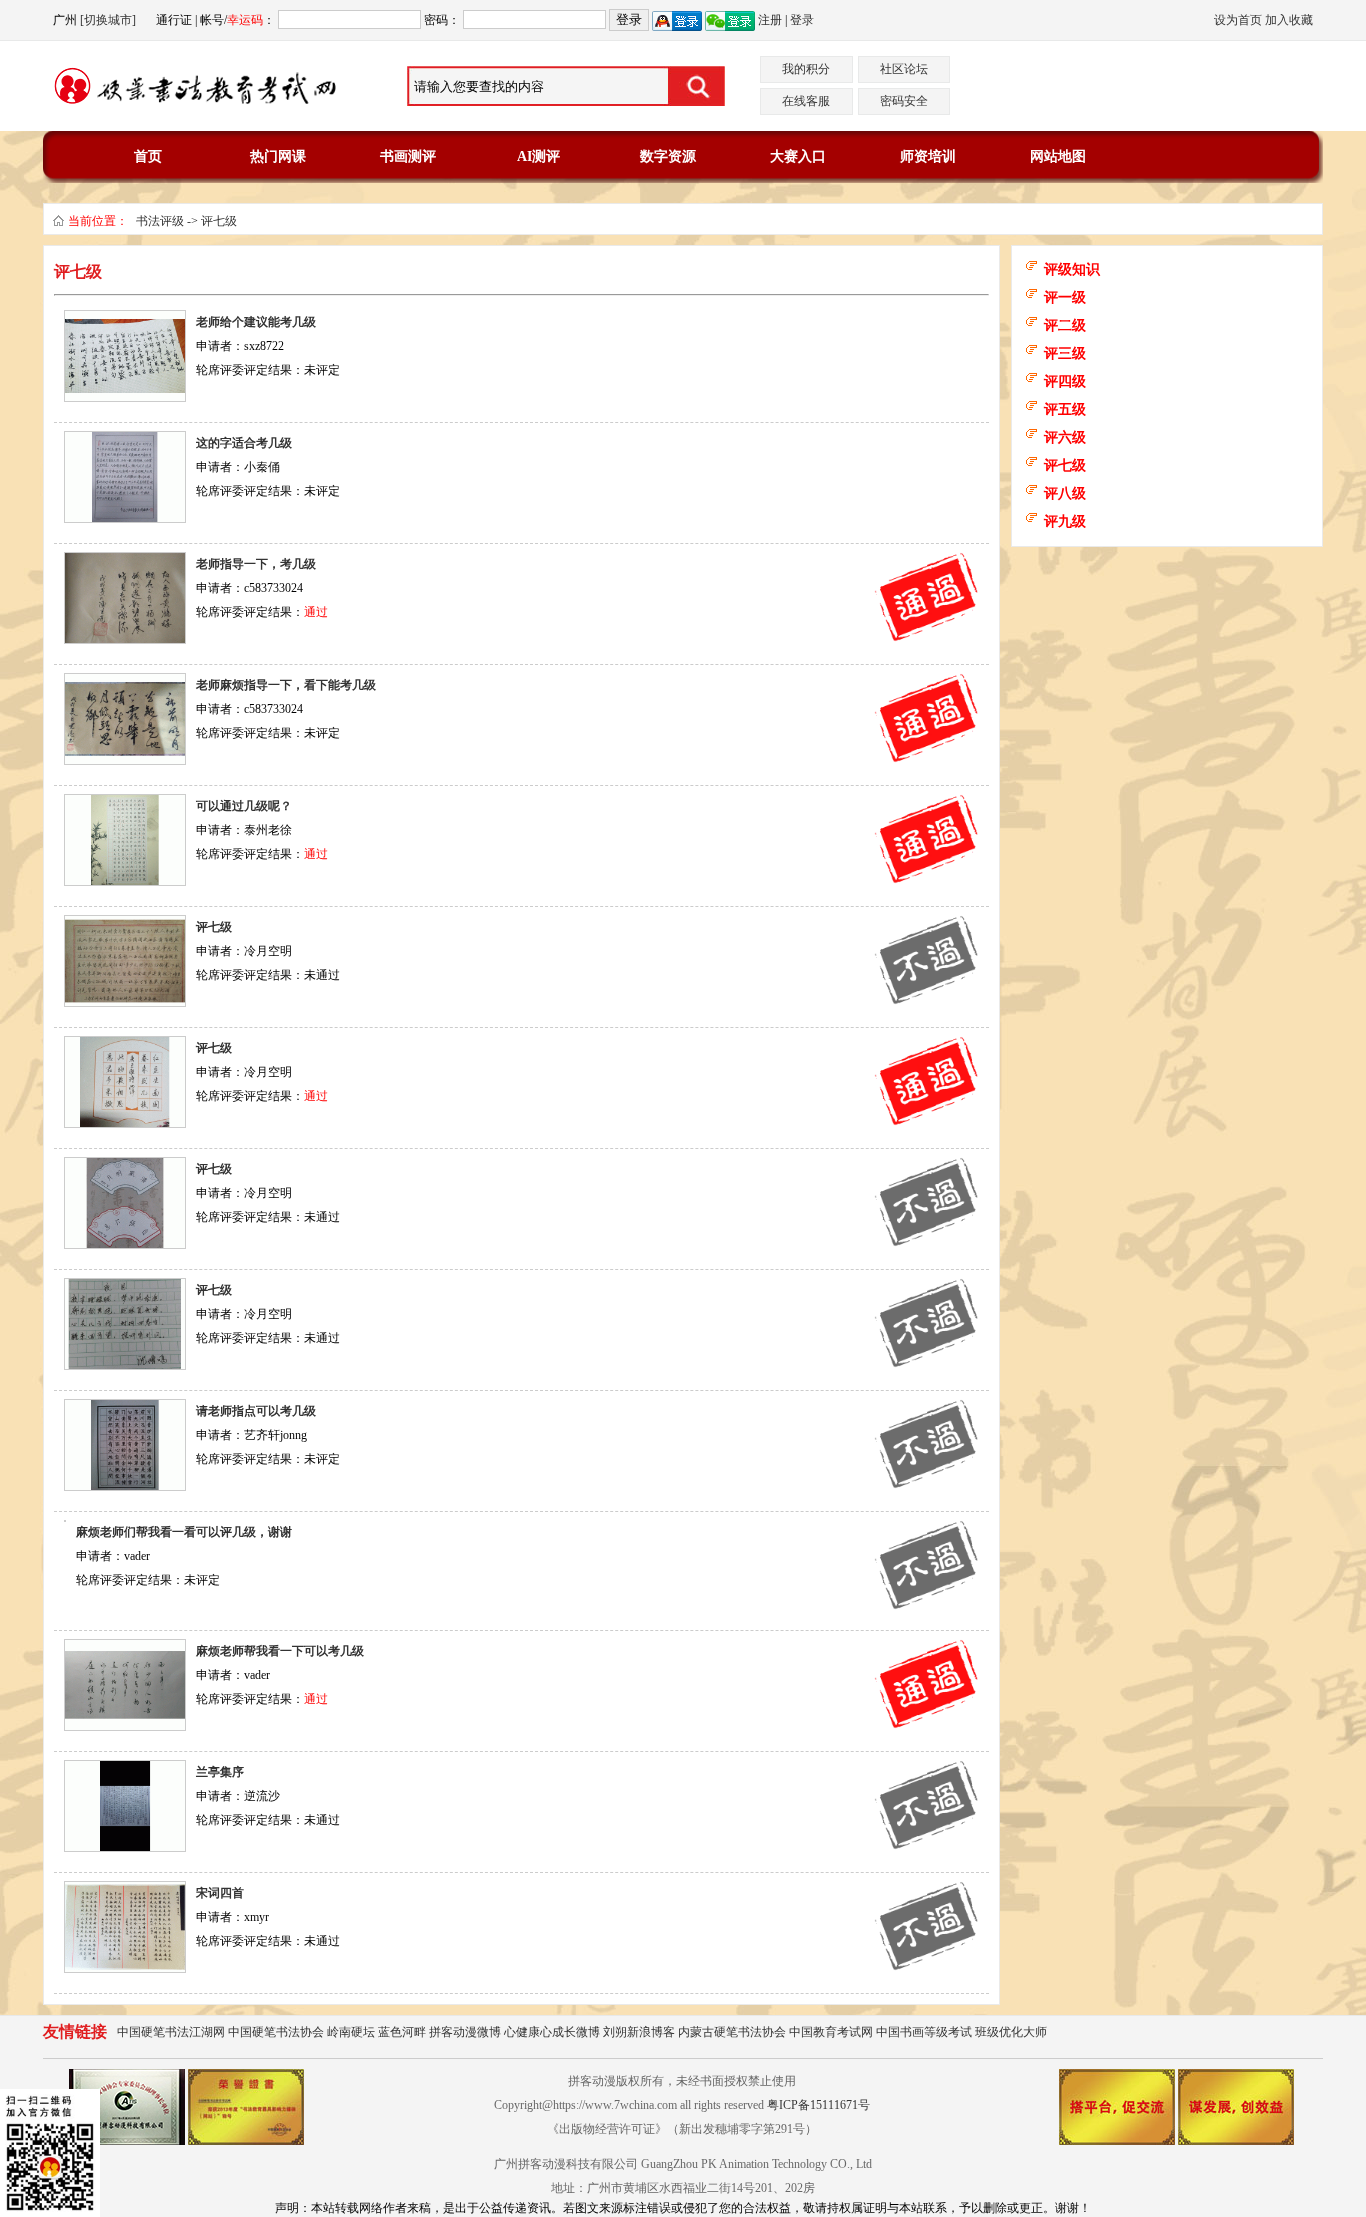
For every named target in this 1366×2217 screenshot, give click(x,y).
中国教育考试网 (831, 2032)
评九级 (1065, 521)
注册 (770, 20)
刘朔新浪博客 (639, 2032)
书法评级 (160, 221)
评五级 (1065, 409)
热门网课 (278, 156)
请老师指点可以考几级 (256, 1411)
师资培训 (928, 156)
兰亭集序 (220, 1772)
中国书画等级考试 (924, 2032)
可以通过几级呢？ (244, 806)
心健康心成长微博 (552, 2032)
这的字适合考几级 (244, 443)
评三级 (1065, 353)
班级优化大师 (1011, 2032)
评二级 (1065, 325)
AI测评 (538, 156)
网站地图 (1058, 156)
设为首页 (1238, 20)
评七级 (219, 221)
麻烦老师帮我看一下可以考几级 (280, 1651)
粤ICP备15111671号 (818, 2105)
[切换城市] (108, 20)
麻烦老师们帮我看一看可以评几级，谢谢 (184, 1532)
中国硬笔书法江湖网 (171, 2032)
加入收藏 (1289, 20)
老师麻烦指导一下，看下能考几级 (286, 685)
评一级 (1065, 297)
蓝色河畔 (402, 2032)
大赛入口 (798, 156)
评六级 (1065, 437)
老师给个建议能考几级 (256, 322)
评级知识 (1072, 269)
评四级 (1065, 381)
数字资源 (668, 156)
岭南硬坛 (351, 2032)
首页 (148, 156)
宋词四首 (220, 1893)
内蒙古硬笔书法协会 (732, 2032)
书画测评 (408, 156)
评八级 (1065, 493)
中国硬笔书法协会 (276, 2032)
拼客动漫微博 (465, 2032)
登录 (802, 20)
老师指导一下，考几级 (256, 564)
